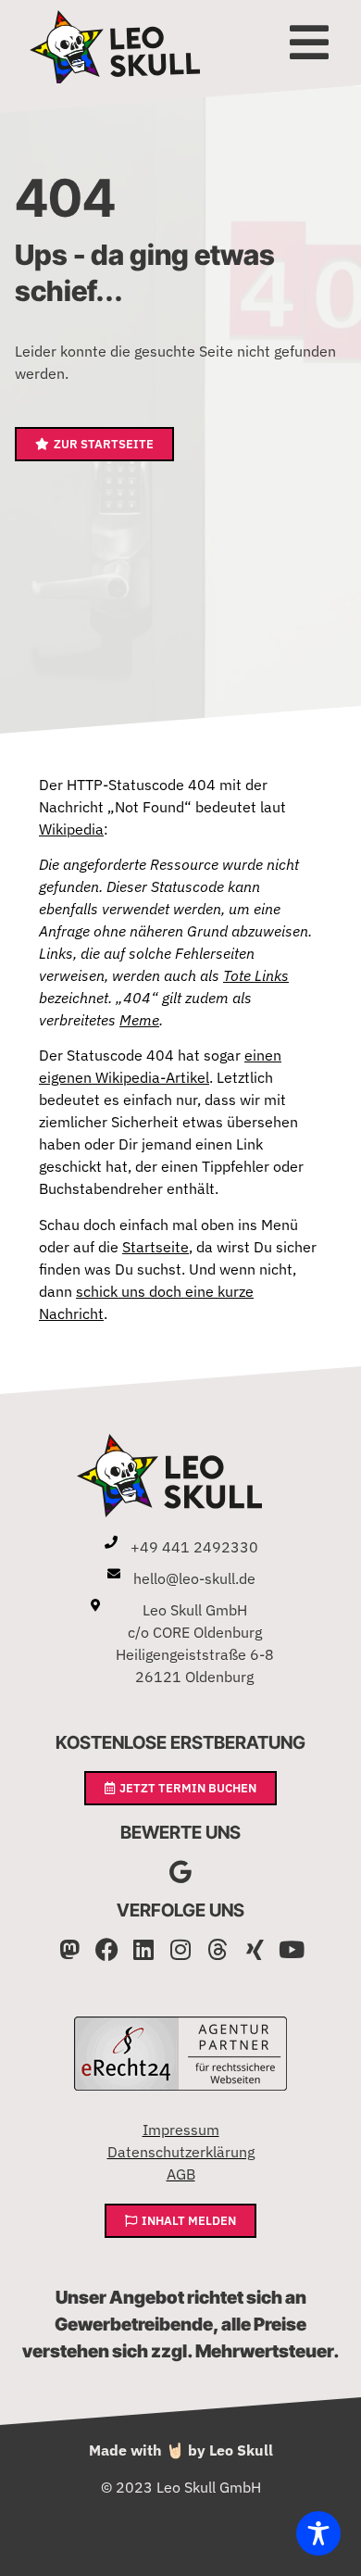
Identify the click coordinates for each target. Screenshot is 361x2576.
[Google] (181, 1872)
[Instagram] (181, 1949)
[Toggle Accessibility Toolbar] (318, 2533)
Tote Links (256, 975)
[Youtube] (292, 1949)
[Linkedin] (144, 1949)
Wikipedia (71, 829)
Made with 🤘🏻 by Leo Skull (181, 2450)
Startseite (156, 1247)
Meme (139, 1020)
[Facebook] (107, 1949)
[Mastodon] (70, 1949)
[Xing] (255, 1949)
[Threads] (218, 1949)
